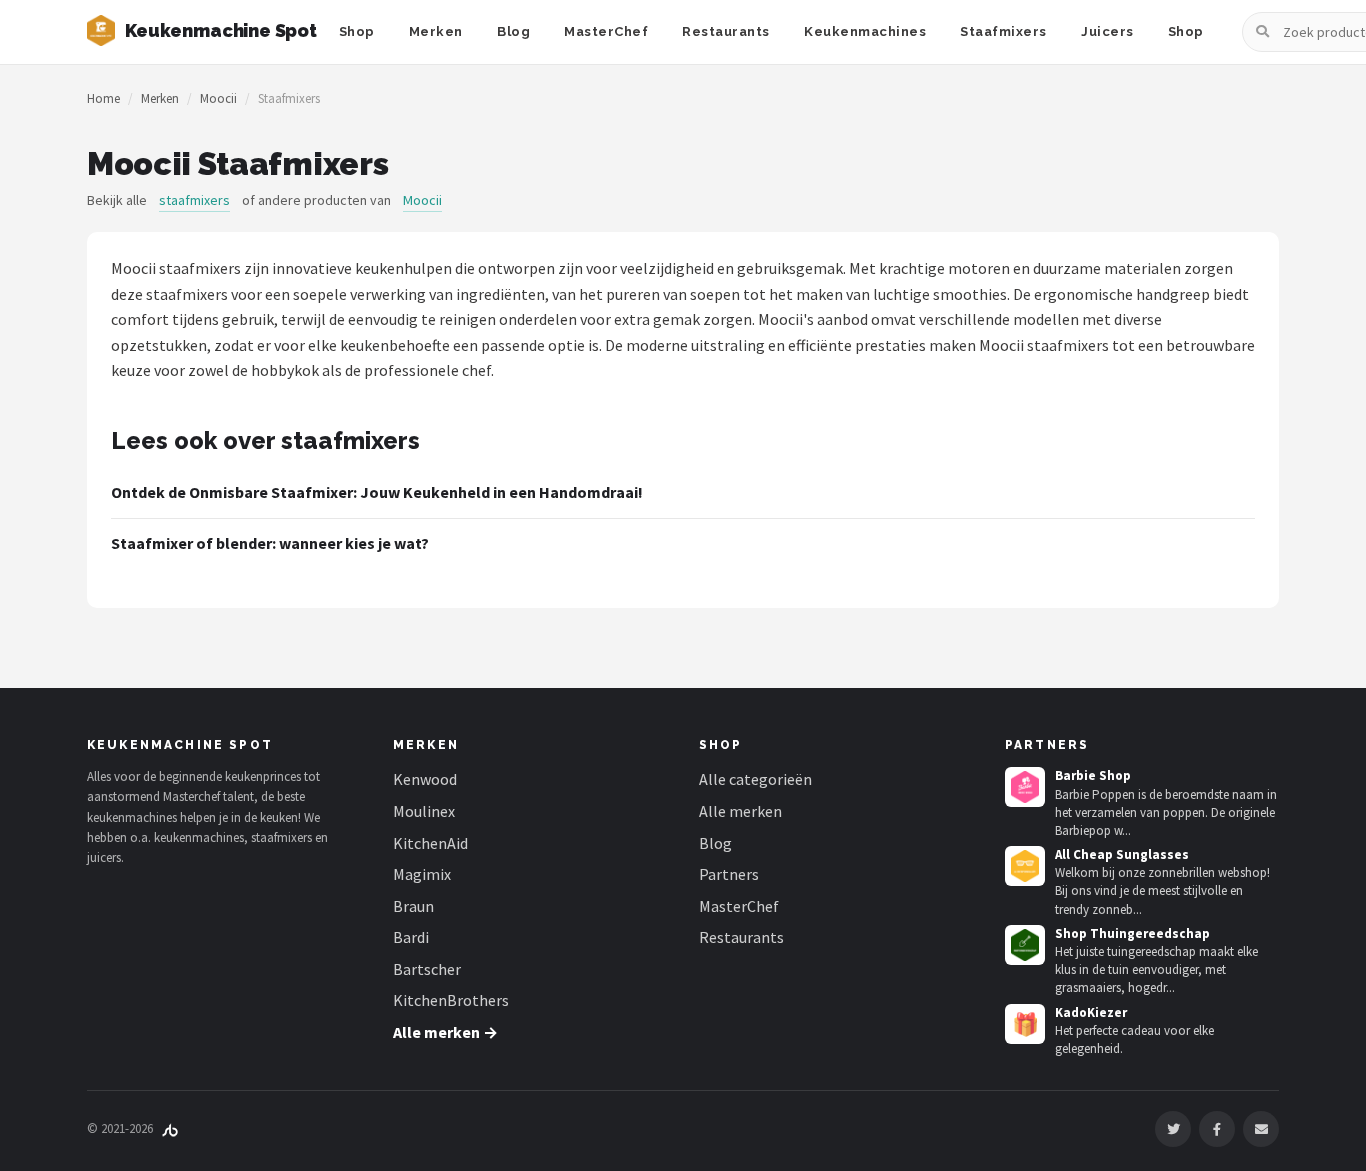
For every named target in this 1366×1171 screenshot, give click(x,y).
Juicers (1107, 31)
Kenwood (425, 779)
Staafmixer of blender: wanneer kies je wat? (270, 543)
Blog (513, 31)
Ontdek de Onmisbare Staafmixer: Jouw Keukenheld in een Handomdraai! (377, 492)
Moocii (218, 98)
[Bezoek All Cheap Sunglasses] (1025, 866)
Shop (357, 31)
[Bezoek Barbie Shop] (1025, 787)
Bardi (411, 937)
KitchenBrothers (451, 1000)
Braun (413, 906)
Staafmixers (1003, 31)
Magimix (422, 874)
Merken (436, 31)
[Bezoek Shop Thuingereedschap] (1025, 945)
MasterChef (606, 31)
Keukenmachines (865, 31)
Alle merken (740, 811)
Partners (729, 874)
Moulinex (424, 811)
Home (103, 98)
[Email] (1261, 1129)
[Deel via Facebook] (1217, 1129)
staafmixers (194, 200)
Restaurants (726, 31)
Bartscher (427, 969)
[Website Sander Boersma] (170, 1128)
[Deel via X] (1173, 1129)
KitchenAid (430, 843)
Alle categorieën (755, 779)
